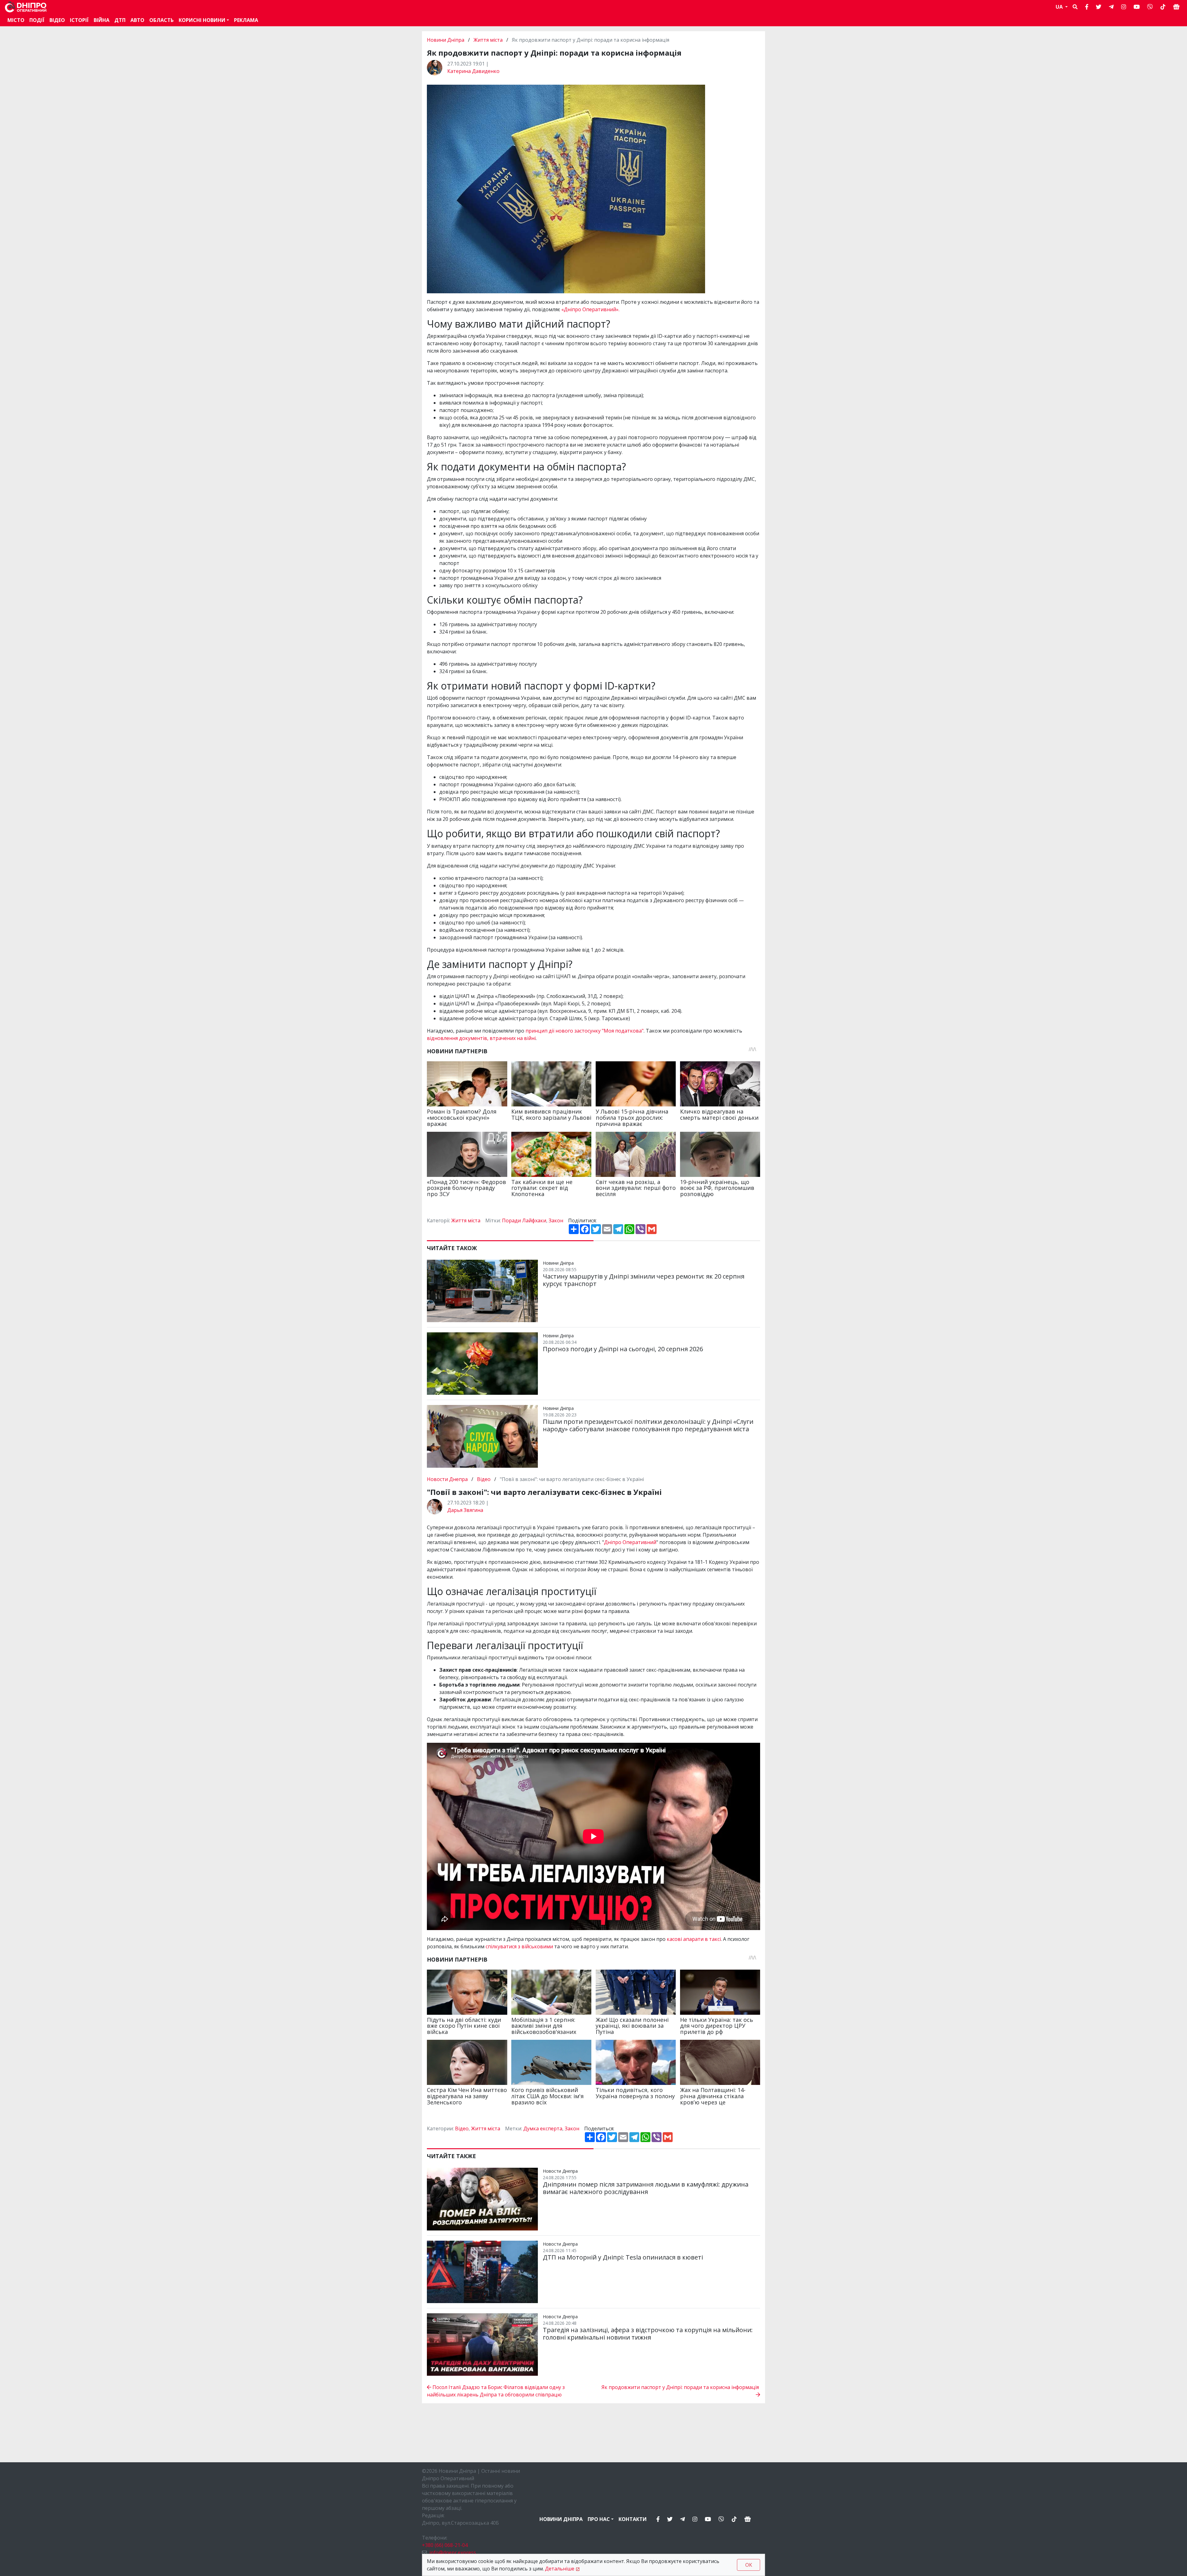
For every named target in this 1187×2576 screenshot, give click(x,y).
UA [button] (1060, 7)
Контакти (633, 2519)
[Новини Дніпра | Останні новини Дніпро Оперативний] (26, 7)
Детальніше (560, 2569)
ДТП (120, 20)
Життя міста (488, 40)
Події (37, 20)
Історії (79, 20)
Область (162, 20)
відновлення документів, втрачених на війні (481, 1038)
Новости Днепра (448, 1479)
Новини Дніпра (446, 40)
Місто (16, 20)
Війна (102, 20)
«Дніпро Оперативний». (591, 309)
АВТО (137, 20)
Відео (57, 20)
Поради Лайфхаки (524, 1220)
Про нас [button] (599, 2519)
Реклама (246, 20)
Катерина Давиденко (473, 71)
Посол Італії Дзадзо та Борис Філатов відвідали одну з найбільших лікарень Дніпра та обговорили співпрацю (496, 2391)
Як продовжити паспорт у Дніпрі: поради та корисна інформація (681, 2387)
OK (749, 2565)
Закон (556, 1220)
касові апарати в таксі (694, 1939)
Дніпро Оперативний (630, 1542)
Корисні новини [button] (202, 20)
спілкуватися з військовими (519, 1946)
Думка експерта (543, 2128)
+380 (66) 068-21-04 (445, 2545)
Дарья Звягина (465, 1510)
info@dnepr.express (453, 2553)
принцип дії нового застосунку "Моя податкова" (585, 1031)
